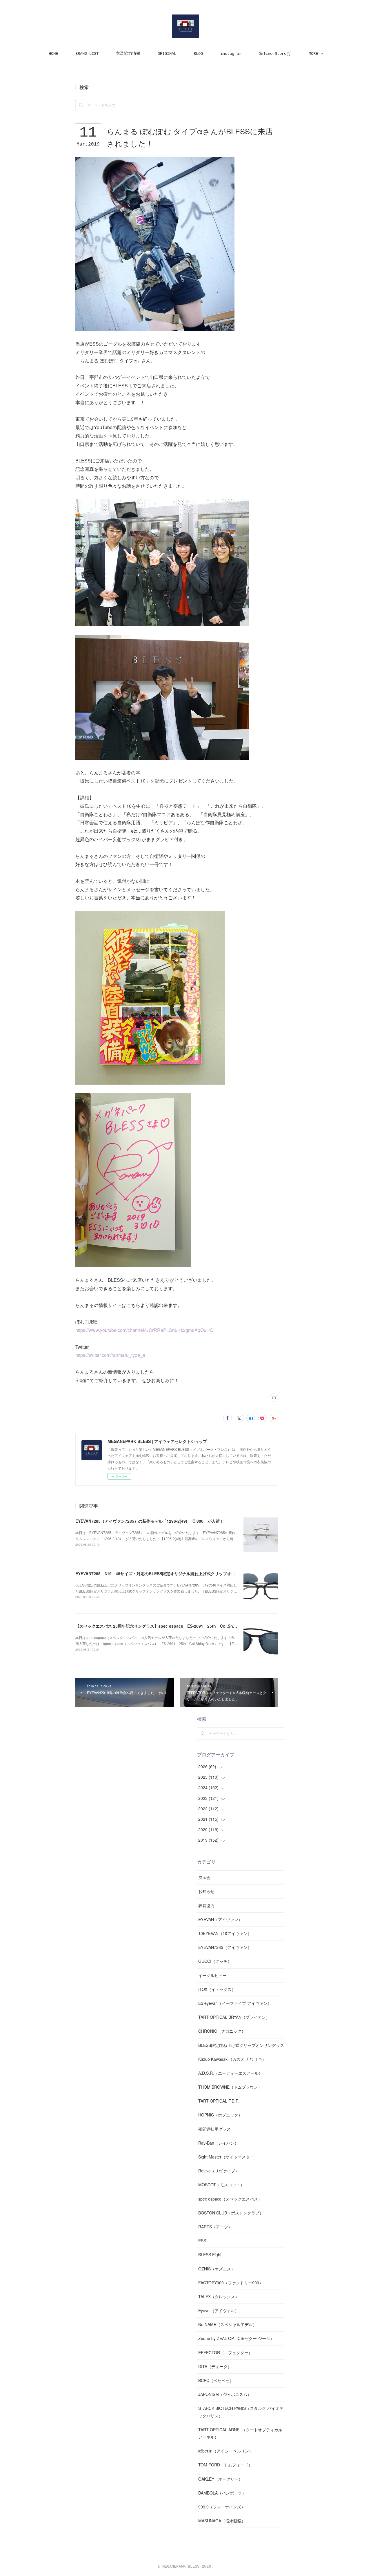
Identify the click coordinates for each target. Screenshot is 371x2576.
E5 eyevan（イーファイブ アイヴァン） (235, 2003)
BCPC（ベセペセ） (216, 2380)
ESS (202, 2241)
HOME (53, 54)
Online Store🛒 (275, 54)
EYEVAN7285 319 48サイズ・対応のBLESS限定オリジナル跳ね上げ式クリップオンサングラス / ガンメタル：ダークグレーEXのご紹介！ (204, 1573)
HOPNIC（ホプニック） (220, 2115)
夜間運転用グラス (214, 2129)
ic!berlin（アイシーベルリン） (226, 2451)
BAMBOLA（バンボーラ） (222, 2493)
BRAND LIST (87, 54)
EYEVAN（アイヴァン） (220, 1919)
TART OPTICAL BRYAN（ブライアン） (234, 2017)
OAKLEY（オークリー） (220, 2479)
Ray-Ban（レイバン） (218, 2143)
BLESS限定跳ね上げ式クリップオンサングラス (241, 2045)
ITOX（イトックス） (217, 1989)
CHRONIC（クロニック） (222, 2031)
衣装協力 (206, 1905)
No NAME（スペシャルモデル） (228, 2324)
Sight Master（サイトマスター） (228, 2157)
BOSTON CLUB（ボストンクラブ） (231, 2213)
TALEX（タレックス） (219, 2297)
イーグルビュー (212, 1975)
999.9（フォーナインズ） (222, 2507)
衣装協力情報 (128, 54)
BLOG (198, 54)
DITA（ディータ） (215, 2366)
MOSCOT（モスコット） (221, 2185)
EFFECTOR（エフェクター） (225, 2352)
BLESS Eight (210, 2254)
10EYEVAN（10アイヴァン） (225, 1933)
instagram (231, 54)
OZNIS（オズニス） (217, 2269)
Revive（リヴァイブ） (219, 2171)
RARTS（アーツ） (215, 2227)
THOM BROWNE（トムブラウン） (230, 2087)
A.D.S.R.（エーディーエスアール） (230, 2073)
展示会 (204, 1877)
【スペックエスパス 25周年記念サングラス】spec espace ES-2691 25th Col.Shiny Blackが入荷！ (171, 1626)
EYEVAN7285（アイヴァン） (225, 1947)
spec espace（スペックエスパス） (230, 2199)
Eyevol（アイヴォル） (219, 2310)
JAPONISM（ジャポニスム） (225, 2394)
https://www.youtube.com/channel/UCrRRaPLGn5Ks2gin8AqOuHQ (144, 1330)
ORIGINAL (167, 54)
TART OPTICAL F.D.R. (219, 2101)
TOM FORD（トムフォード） (225, 2465)
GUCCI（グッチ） (215, 1961)
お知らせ (206, 1891)
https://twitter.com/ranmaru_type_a (110, 1355)
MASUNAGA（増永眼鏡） (222, 2521)
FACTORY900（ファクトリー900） (231, 2283)
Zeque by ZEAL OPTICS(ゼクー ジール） (236, 2338)
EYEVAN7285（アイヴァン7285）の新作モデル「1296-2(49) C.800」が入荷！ (150, 1521)
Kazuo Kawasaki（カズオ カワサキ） (232, 2059)
